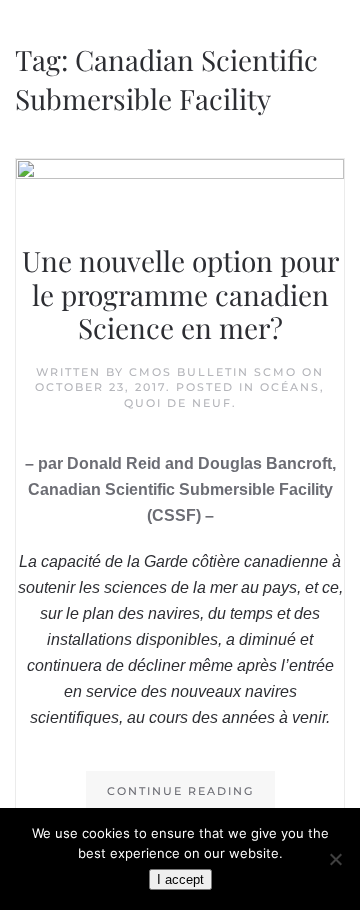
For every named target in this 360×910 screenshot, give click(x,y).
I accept (180, 879)
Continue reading (180, 791)
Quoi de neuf (178, 403)
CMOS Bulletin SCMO (213, 372)
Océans (290, 387)
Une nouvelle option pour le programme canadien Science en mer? (180, 294)
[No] (335, 859)
